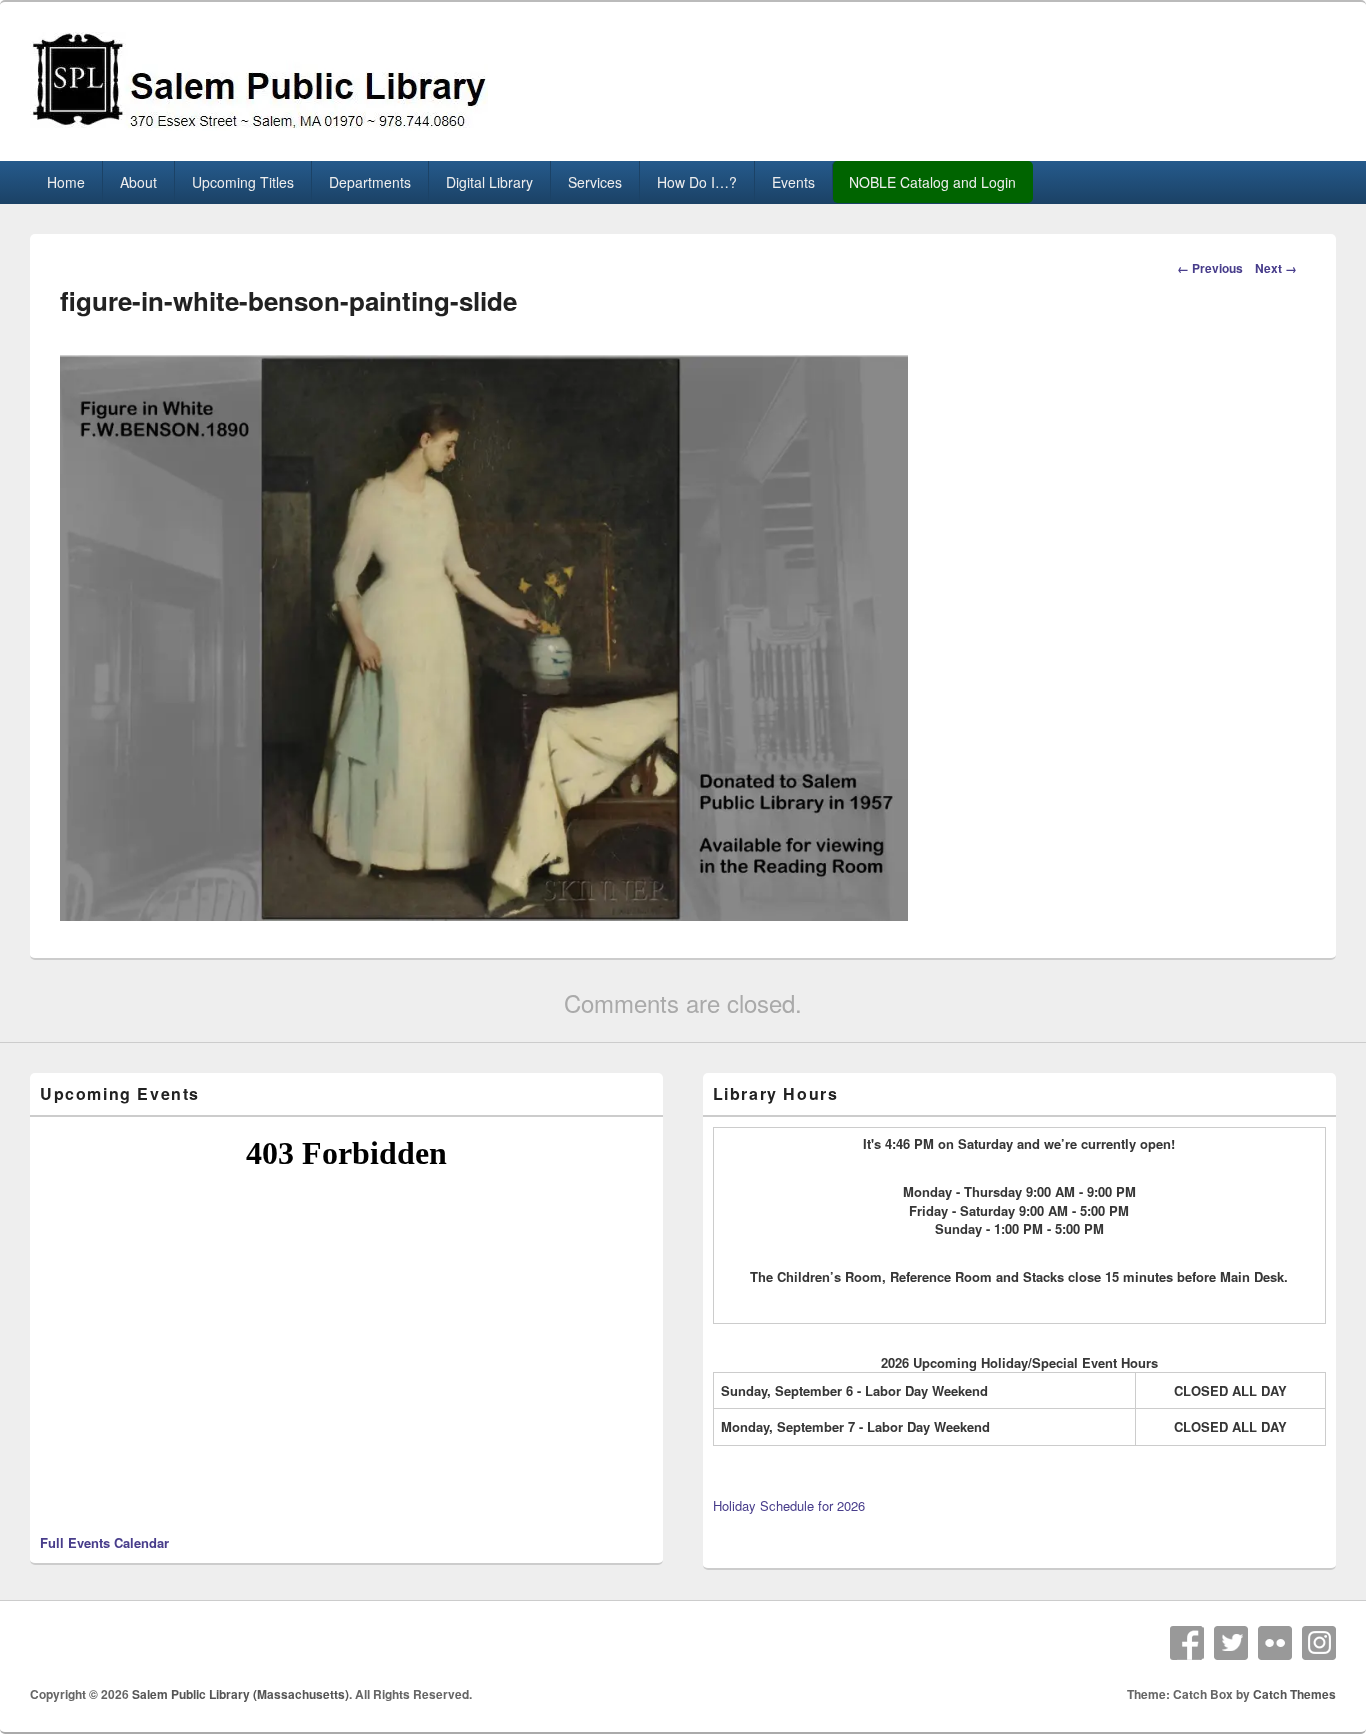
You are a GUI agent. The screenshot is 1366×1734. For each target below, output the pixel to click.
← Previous (1210, 268)
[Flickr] (1275, 1643)
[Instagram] (1319, 1643)
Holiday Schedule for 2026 (789, 1505)
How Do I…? (697, 182)
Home (66, 182)
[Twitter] (1231, 1643)
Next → (1276, 268)
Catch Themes (1294, 1694)
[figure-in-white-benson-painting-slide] (484, 914)
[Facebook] (1187, 1643)
